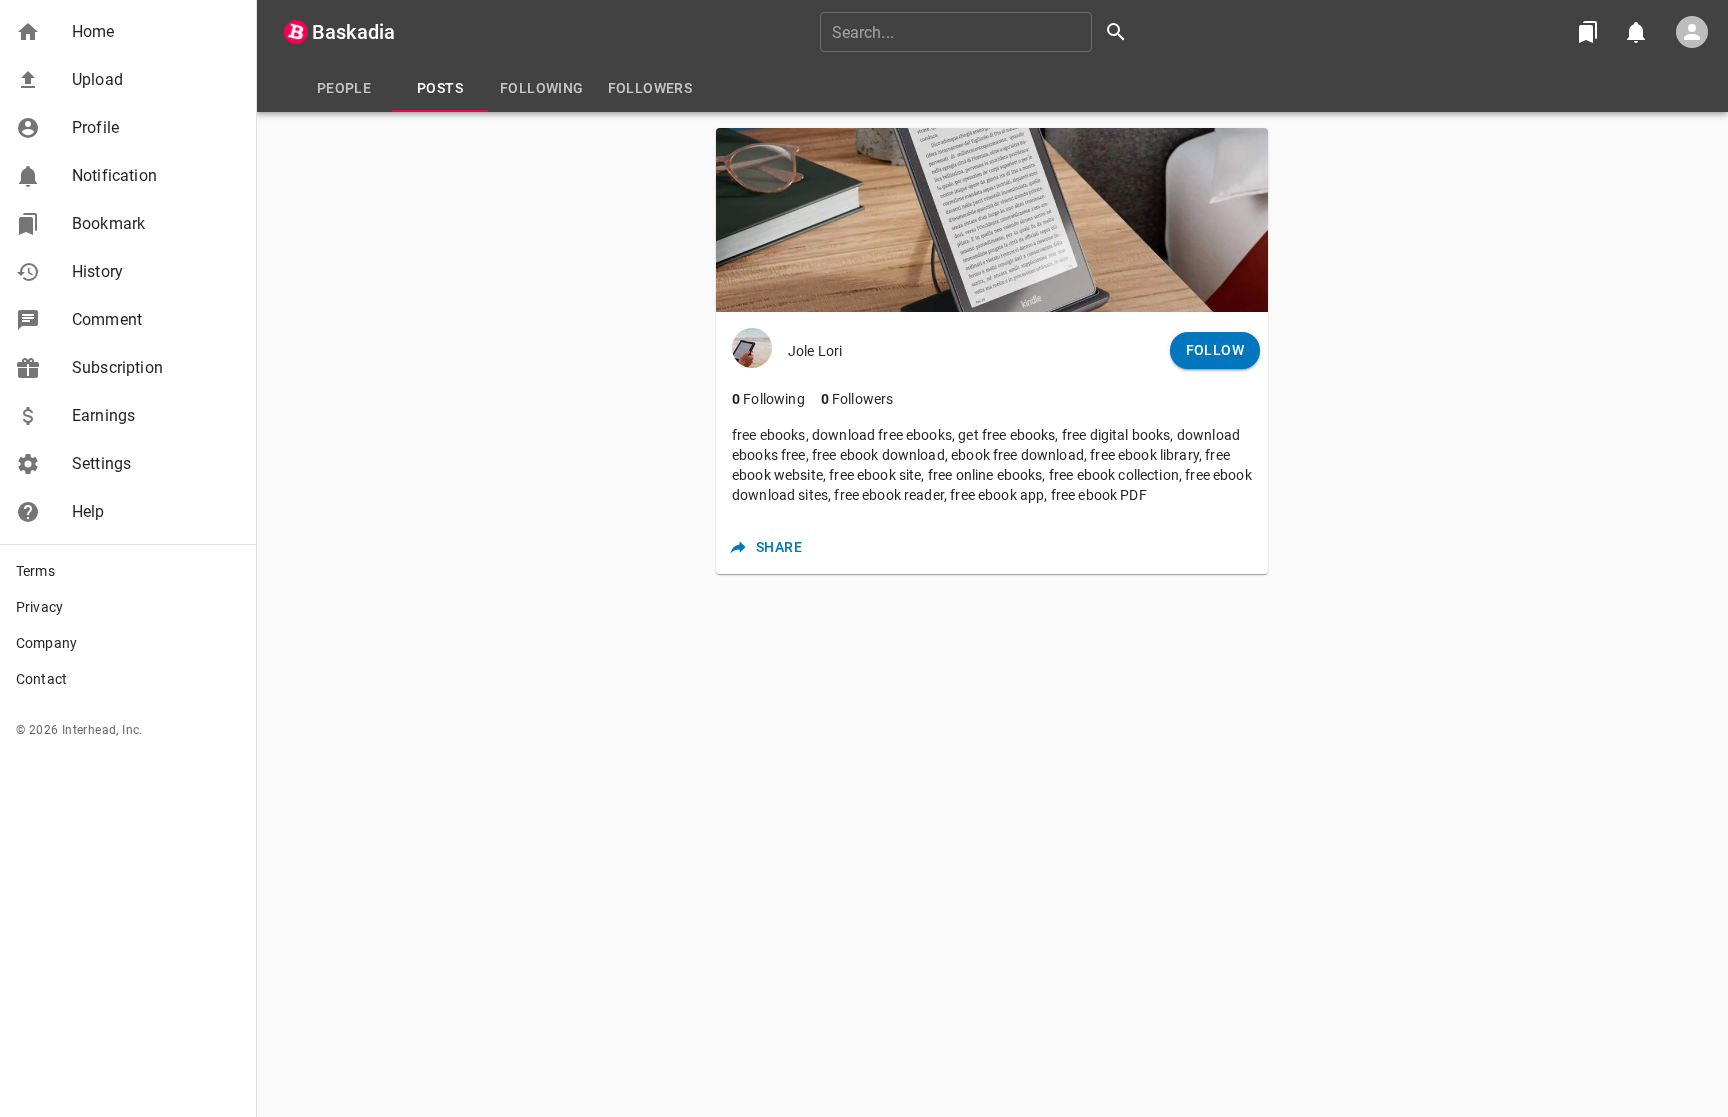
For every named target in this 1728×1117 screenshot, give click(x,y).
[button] (128, 32)
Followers (857, 399)
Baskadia (353, 32)
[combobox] (980, 32)
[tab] (344, 88)
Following (768, 399)
